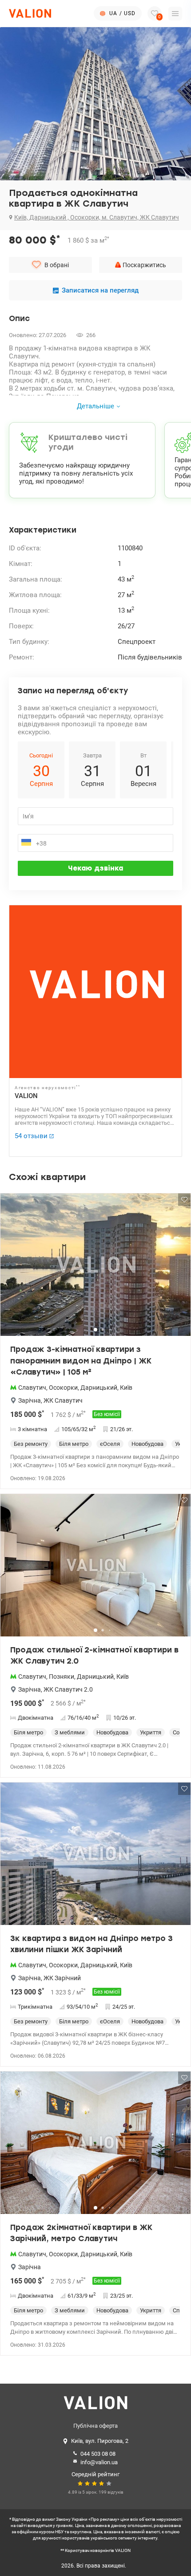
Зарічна (30, 1400)
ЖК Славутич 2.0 (68, 1689)
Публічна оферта (95, 2426)
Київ (126, 1388)
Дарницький (99, 1388)
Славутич (32, 1388)
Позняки (62, 1677)
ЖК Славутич (63, 1400)
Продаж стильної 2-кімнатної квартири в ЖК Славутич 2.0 (94, 1656)
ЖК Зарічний (62, 1978)
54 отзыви (31, 1136)
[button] (178, 1268)
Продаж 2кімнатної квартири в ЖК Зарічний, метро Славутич (81, 2233)
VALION (26, 1096)
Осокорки (63, 1388)
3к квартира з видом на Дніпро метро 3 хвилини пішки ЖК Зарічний (92, 1944)
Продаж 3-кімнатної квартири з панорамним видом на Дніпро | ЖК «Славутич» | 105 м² (81, 1361)
